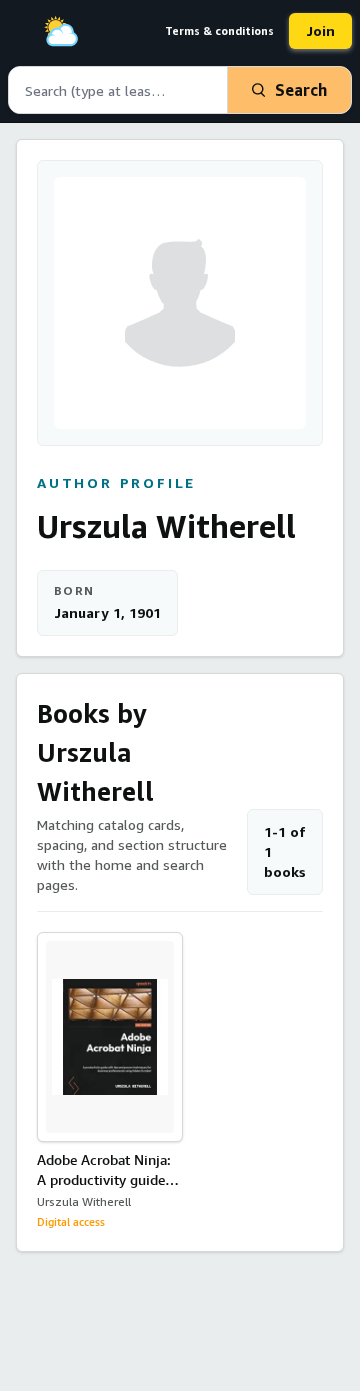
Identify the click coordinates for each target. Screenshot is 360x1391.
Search (301, 90)
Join (320, 30)
